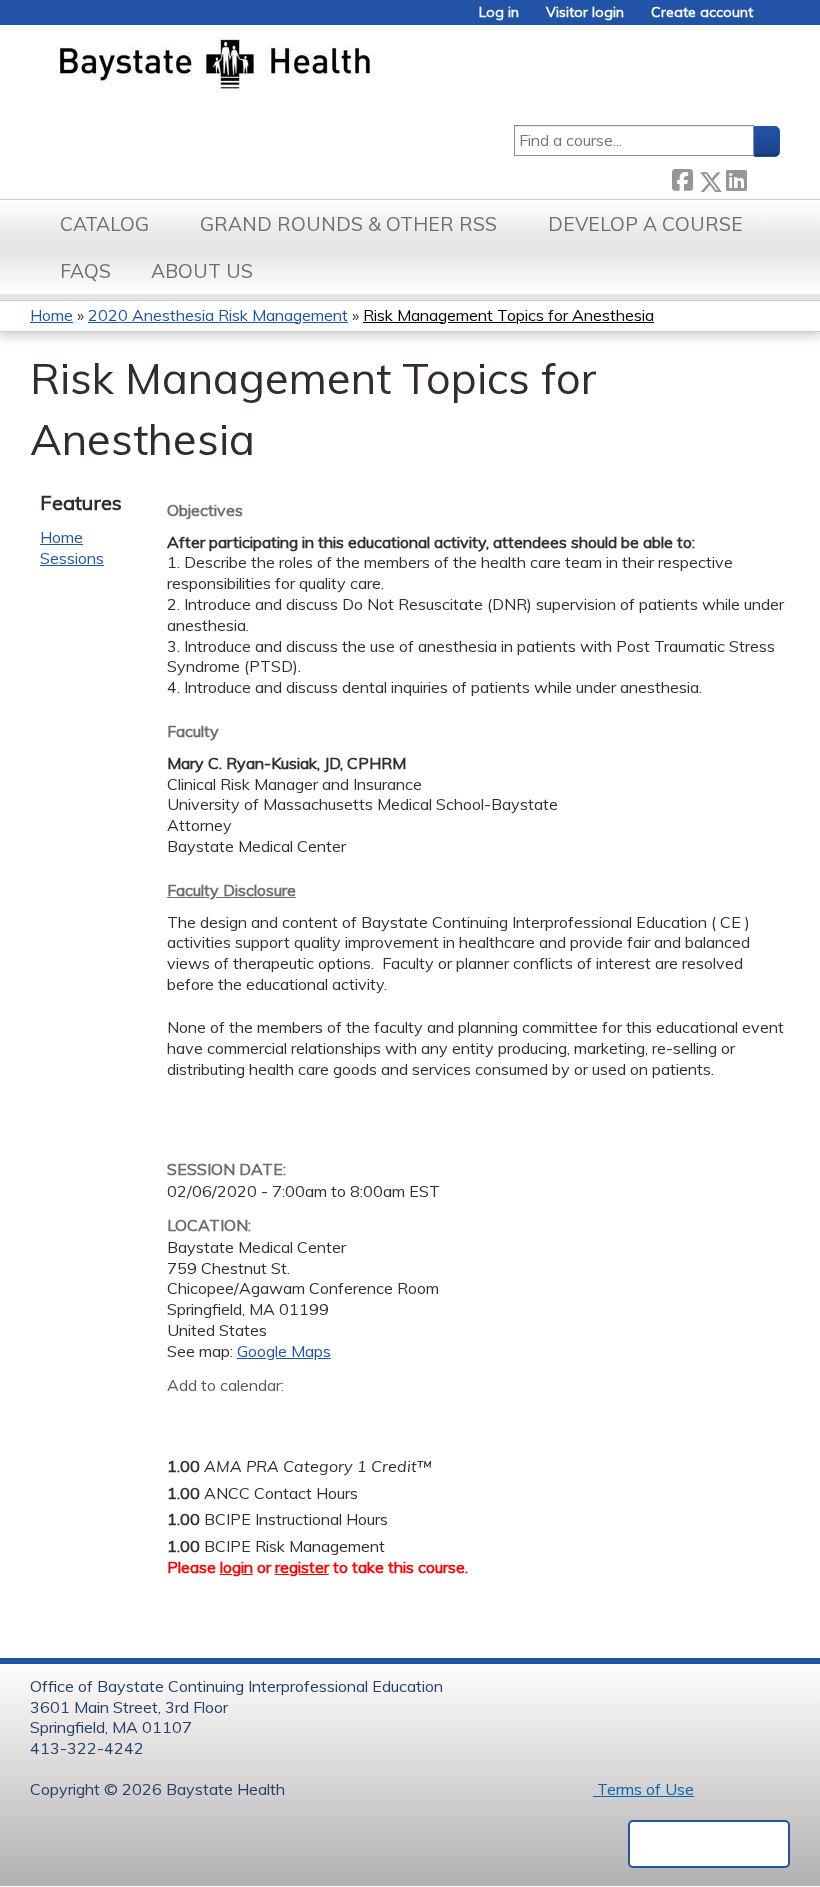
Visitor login (585, 12)
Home (51, 315)
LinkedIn (736, 177)
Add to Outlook (325, 1417)
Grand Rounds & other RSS (348, 224)
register (302, 1567)
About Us (202, 271)
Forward (763, 177)
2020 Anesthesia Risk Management (218, 315)
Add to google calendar (187, 1417)
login (236, 1567)
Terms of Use (643, 1789)
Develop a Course (645, 224)
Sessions (72, 558)
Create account (702, 12)
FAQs (85, 271)
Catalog (104, 224)
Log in (499, 12)
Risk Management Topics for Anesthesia (508, 315)
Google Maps (284, 1351)
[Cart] (774, 19)
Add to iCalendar (277, 1416)
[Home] (308, 66)
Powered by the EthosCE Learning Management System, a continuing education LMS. (709, 1844)
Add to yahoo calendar (232, 1417)
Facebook (682, 177)
